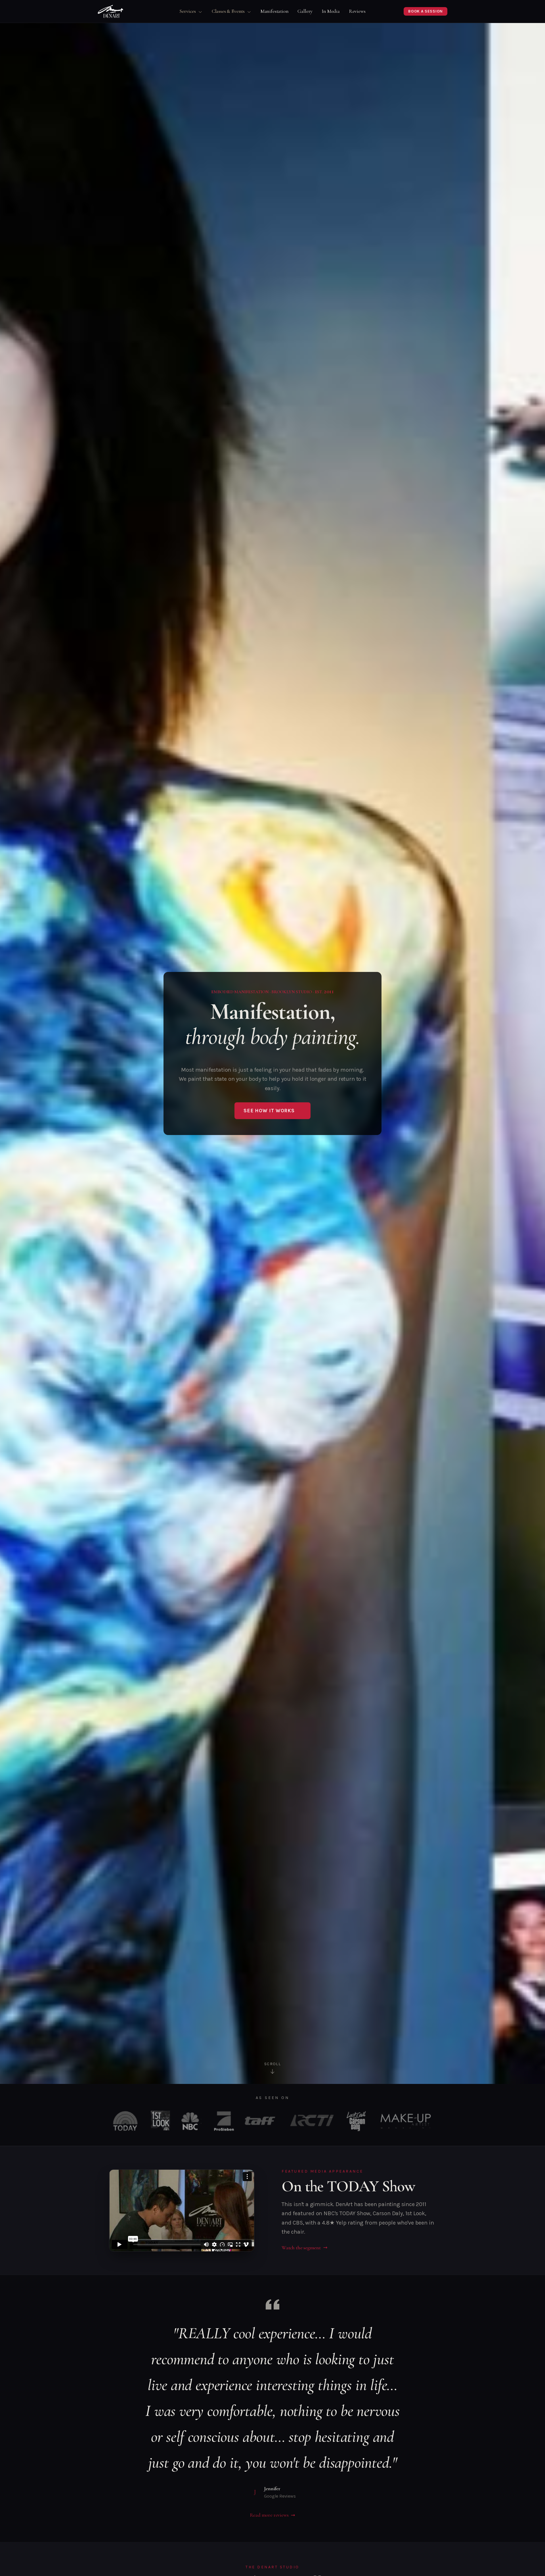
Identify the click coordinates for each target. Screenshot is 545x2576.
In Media (331, 11)
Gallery (305, 11)
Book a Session (425, 11)
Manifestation (275, 11)
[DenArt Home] (111, 11)
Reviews (357, 11)
